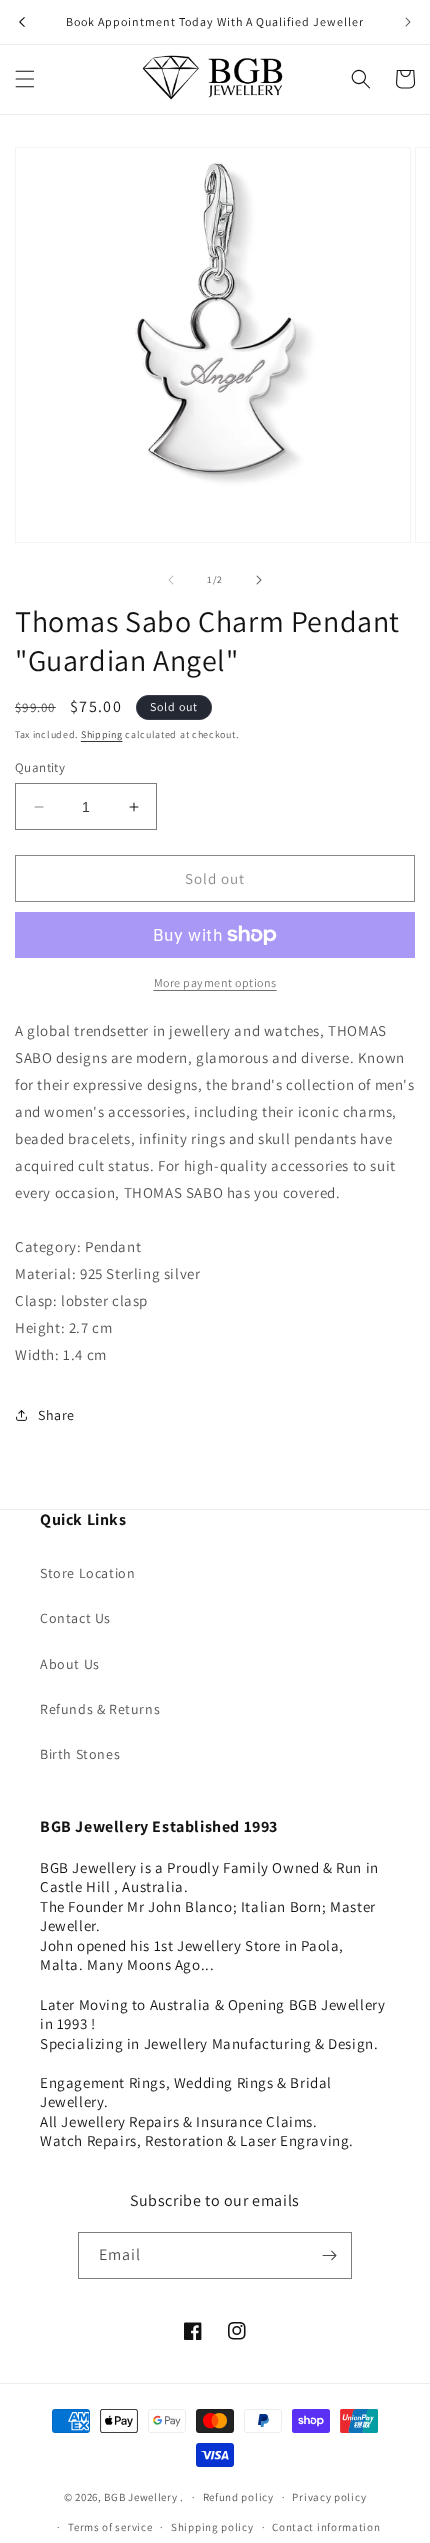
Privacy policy (329, 2497)
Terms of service (110, 2527)
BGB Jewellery (140, 2497)
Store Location (87, 1573)
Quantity (40, 767)
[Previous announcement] (22, 22)
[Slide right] (259, 580)
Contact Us (75, 1618)
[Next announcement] (408, 22)
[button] (25, 79)
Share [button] (56, 1415)
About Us (70, 1664)
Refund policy (238, 2497)
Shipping (102, 734)
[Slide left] (171, 580)
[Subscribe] (329, 2255)
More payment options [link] (215, 982)
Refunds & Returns (100, 1709)
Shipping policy (212, 2527)
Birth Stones (80, 1754)
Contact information (326, 2527)
